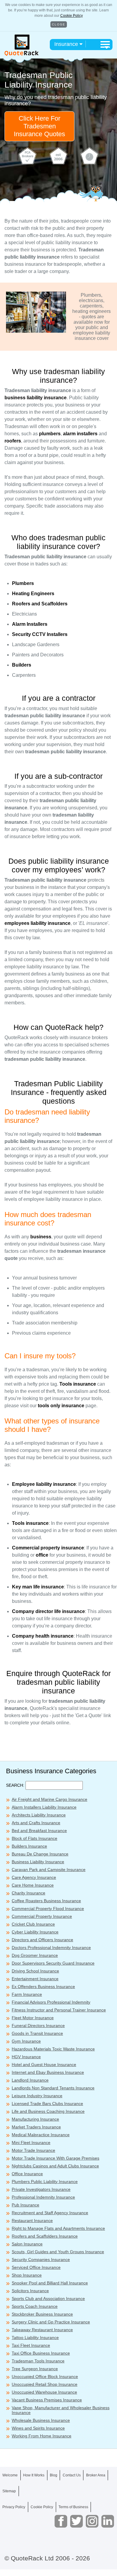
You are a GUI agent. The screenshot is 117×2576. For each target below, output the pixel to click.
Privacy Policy (14, 2507)
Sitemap (9, 2491)
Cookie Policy (72, 16)
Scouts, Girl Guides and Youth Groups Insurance (58, 2252)
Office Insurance (27, 2174)
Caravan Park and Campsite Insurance (49, 1870)
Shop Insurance (27, 2275)
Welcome (10, 2475)
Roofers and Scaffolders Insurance (45, 2236)
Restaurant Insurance (32, 2221)
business (41, 1237)
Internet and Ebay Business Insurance (48, 2072)
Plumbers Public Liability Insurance (45, 2182)
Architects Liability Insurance (39, 1815)
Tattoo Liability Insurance (35, 2338)
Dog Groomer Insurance (35, 1955)
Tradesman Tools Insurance (38, 2361)
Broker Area (96, 2475)
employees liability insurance (37, 923)
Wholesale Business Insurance (41, 2420)
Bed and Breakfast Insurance (39, 1831)
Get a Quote (58, 2564)
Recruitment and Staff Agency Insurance (50, 2213)
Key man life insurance (38, 1587)
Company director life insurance (48, 1611)
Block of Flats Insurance (34, 1838)
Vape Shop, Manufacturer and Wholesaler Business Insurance (61, 2410)
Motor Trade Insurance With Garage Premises (55, 2158)
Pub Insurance (25, 2205)
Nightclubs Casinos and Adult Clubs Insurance (55, 2166)
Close (59, 24)
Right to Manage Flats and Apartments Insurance (58, 2228)
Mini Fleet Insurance (31, 2143)
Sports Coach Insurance (35, 2306)
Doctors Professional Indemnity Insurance (51, 1948)
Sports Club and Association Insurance (48, 2299)
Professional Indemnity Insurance (43, 2197)
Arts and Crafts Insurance (36, 1823)
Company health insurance (43, 1636)
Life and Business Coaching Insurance (48, 2111)
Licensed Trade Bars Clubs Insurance (47, 2104)
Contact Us (72, 2475)
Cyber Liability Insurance (35, 1932)
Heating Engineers (33, 594)
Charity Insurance (28, 1893)
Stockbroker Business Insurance (42, 2314)
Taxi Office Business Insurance (41, 2353)
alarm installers (80, 434)
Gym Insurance (26, 2041)
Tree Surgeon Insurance (35, 2369)
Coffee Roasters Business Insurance (46, 1901)
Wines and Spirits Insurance (38, 2428)
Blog (54, 2475)
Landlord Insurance (30, 2080)
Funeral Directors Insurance (38, 2026)
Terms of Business (73, 2507)
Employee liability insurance (44, 1484)
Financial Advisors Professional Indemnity (51, 2002)
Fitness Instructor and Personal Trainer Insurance (59, 2010)
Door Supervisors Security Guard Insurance (53, 1963)
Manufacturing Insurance (35, 2119)
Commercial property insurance (48, 1548)
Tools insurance (78, 1384)
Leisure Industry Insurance (37, 2096)
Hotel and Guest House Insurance (44, 2065)
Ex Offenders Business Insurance (43, 1987)
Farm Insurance (27, 1994)
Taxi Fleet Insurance (31, 2345)
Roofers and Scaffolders (40, 604)
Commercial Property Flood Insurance (48, 1909)
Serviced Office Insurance (36, 2267)
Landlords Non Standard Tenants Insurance (53, 2088)
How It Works (34, 2475)
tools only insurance (61, 1406)
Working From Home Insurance (42, 2436)
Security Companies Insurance (41, 2260)
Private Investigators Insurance (41, 2189)
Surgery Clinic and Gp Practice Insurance (51, 2322)
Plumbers (23, 583)
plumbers (50, 434)
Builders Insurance (29, 1846)
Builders (22, 665)
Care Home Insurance (33, 1885)
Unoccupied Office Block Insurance (45, 2377)
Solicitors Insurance (30, 2291)
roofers (13, 441)
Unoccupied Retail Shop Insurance (45, 2384)
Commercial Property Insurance (42, 1916)
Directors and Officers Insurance (42, 1940)
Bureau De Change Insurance (40, 1854)
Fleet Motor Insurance (33, 2018)
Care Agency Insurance (34, 1877)
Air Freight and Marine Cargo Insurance (49, 1799)
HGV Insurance (26, 2057)
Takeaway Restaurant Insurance (42, 2330)
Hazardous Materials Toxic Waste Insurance (53, 2049)
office (42, 1555)
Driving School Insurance (35, 1971)
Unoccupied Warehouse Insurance (44, 2392)
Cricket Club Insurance (33, 1924)
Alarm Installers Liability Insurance (44, 1807)
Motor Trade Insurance (33, 2150)
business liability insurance (36, 398)
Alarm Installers (30, 624)
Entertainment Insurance (35, 1979)
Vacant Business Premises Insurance (47, 2400)
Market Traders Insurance (36, 2127)
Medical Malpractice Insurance (41, 2135)
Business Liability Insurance (38, 1862)
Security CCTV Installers (40, 634)
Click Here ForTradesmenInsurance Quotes (39, 126)
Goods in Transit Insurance (37, 2033)
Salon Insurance (27, 2244)
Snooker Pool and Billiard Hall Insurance (50, 2283)
